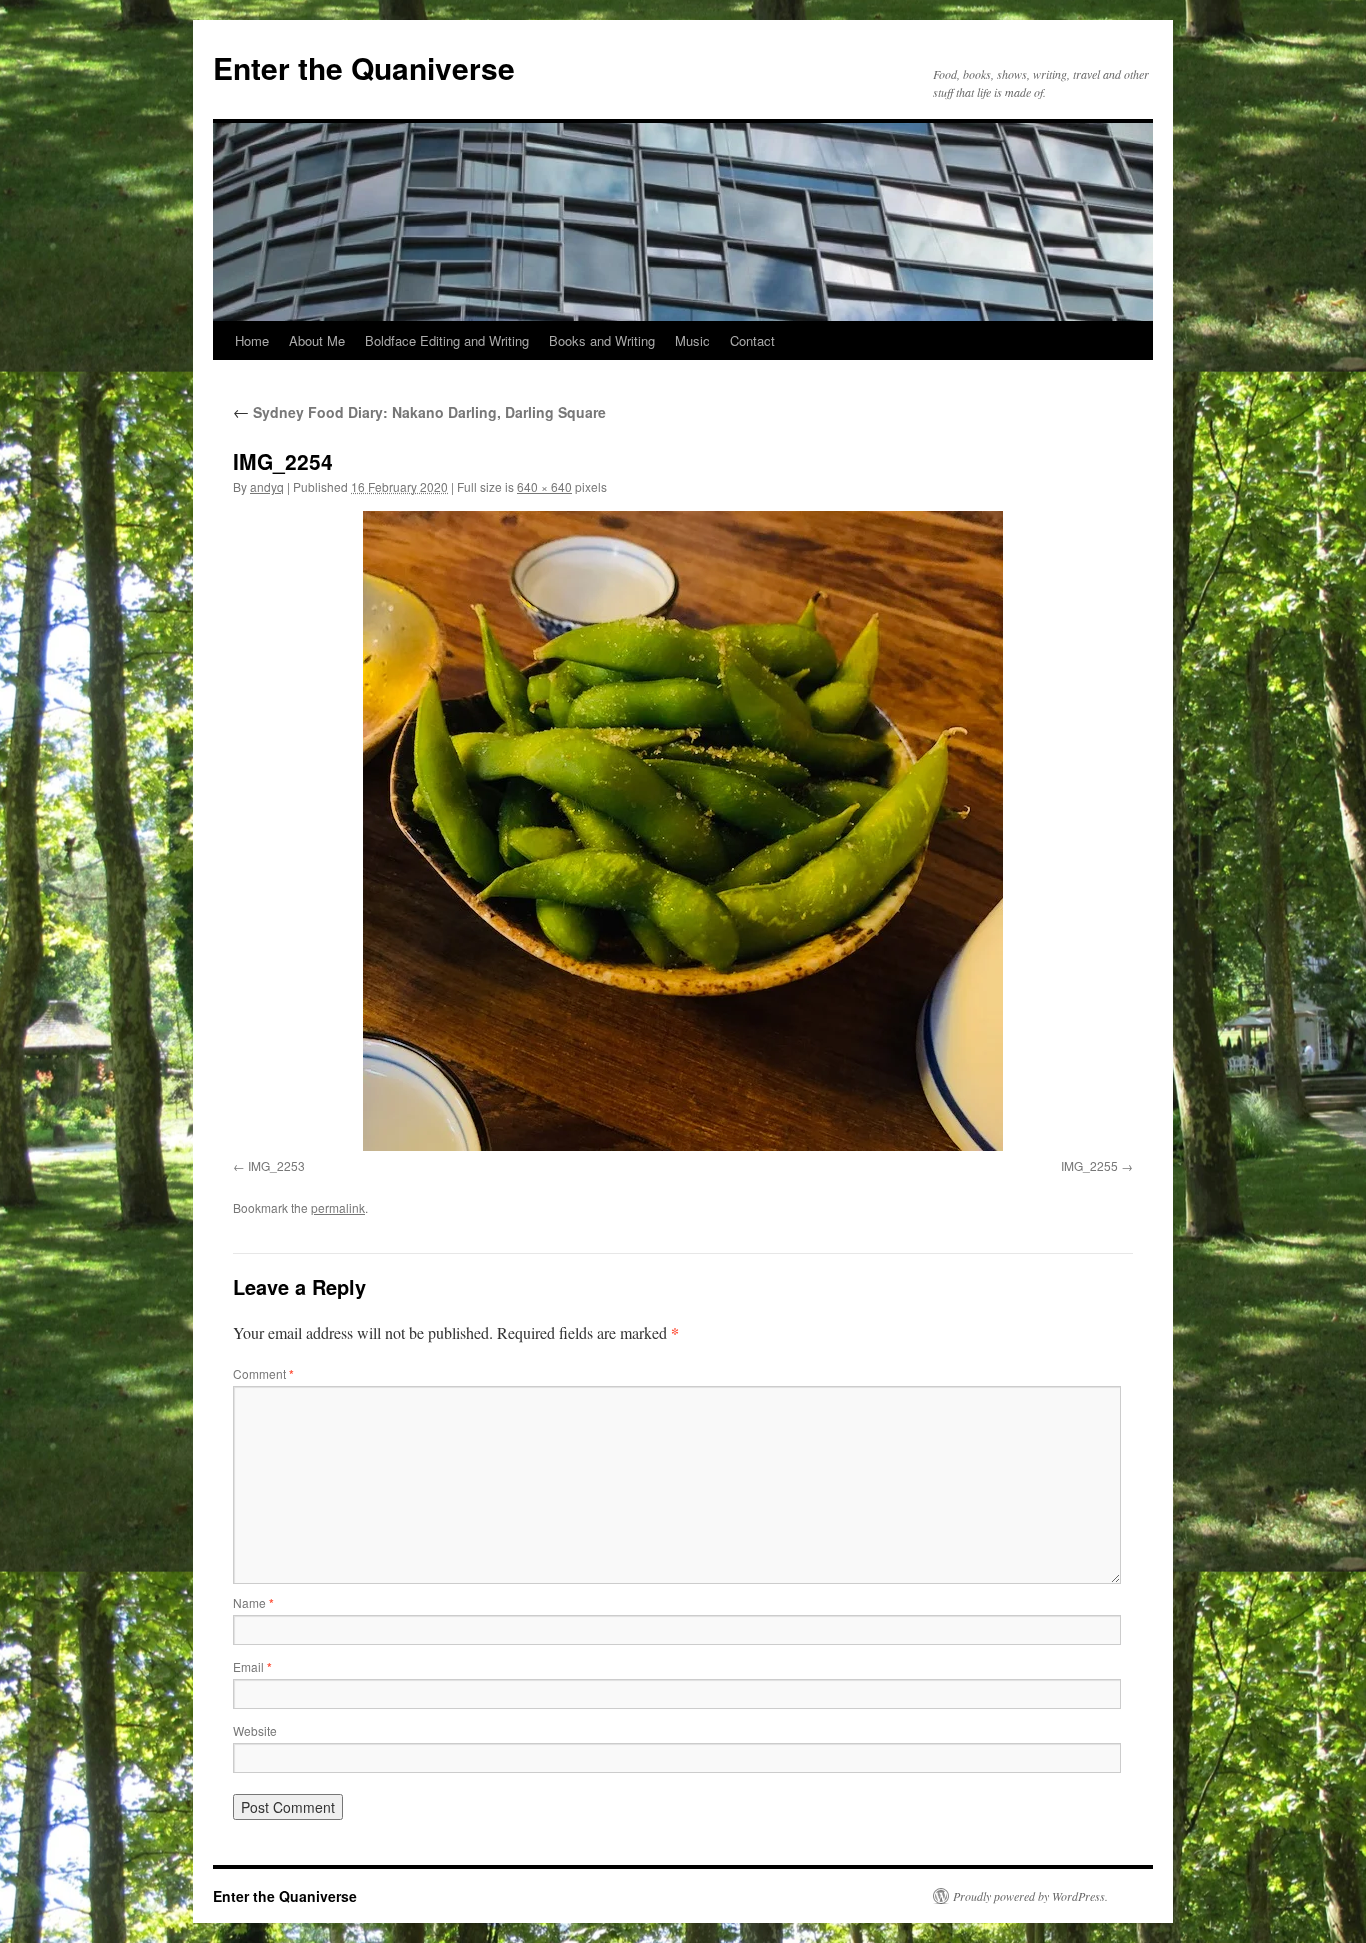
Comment (263, 1373)
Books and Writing (602, 340)
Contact (752, 340)
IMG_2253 (276, 1165)
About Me (317, 340)
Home (252, 340)
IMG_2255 (1089, 1165)
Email (252, 1666)
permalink (338, 1207)
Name (253, 1602)
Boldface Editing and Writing (447, 340)
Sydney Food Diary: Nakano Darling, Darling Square (419, 412)
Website (255, 1730)
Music (692, 340)
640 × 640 (544, 486)
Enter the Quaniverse (364, 67)
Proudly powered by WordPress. (1030, 1896)
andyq (267, 486)
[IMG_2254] (683, 831)
